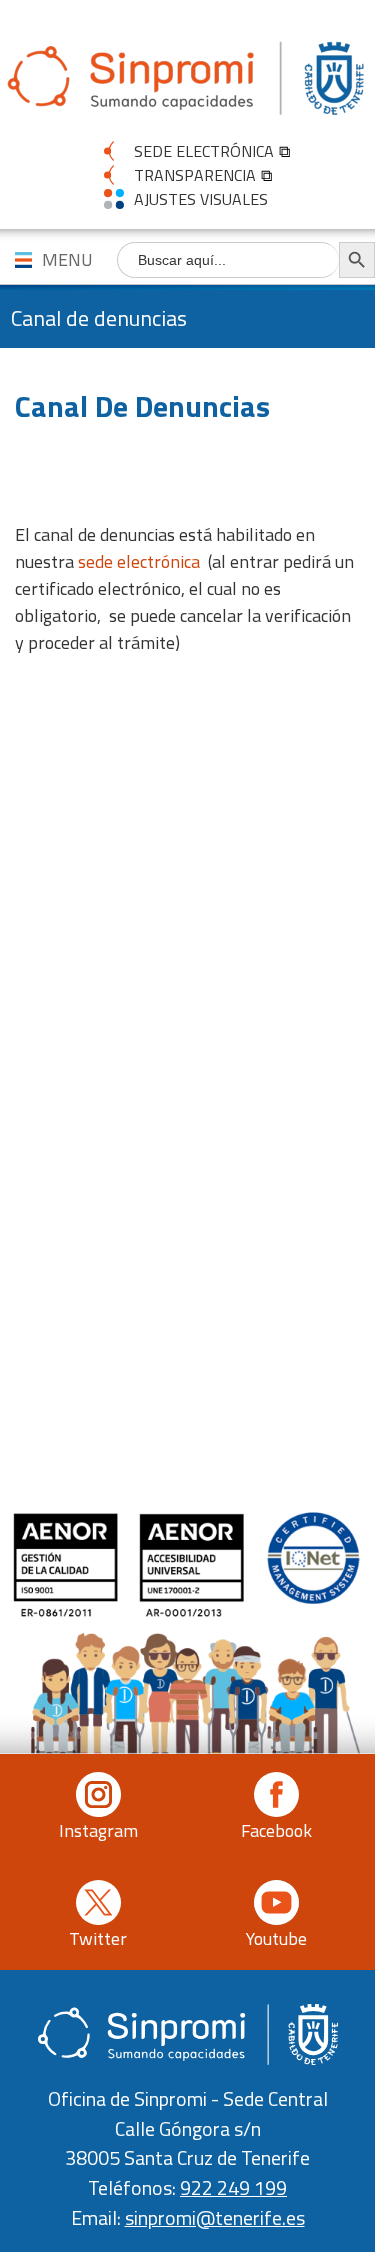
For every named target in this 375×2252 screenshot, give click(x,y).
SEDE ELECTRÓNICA (204, 151)
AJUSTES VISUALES (201, 199)
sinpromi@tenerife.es (215, 2218)
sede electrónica (139, 561)
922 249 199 (233, 2188)
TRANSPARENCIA (195, 175)
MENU (67, 259)
